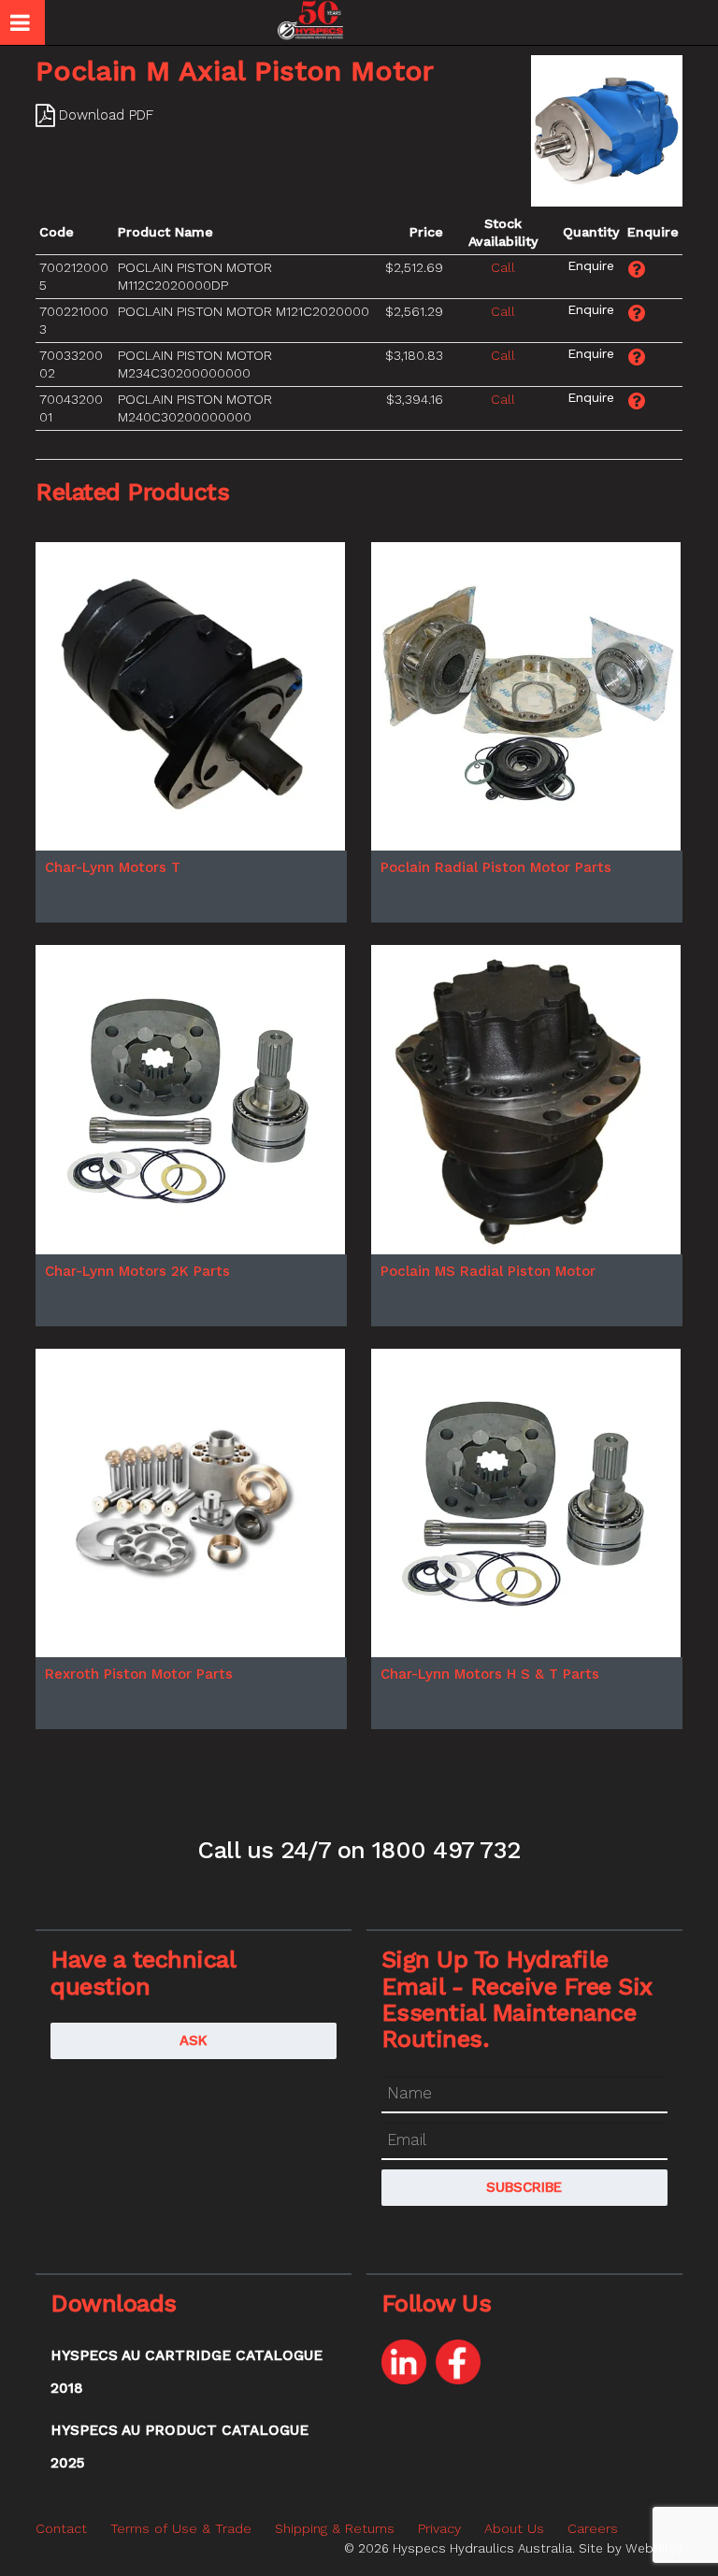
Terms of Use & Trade (181, 2528)
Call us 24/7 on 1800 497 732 (359, 1850)
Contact (61, 2528)
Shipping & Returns (335, 2528)
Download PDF (106, 115)
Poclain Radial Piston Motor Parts (496, 867)
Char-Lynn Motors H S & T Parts (490, 1674)
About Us (514, 2528)
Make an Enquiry (591, 265)
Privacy (439, 2528)
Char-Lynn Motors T (113, 867)
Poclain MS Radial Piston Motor (488, 1271)
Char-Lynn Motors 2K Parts (137, 1271)
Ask (194, 2040)
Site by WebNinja (631, 2548)
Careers (593, 2528)
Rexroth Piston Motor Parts (139, 1674)
